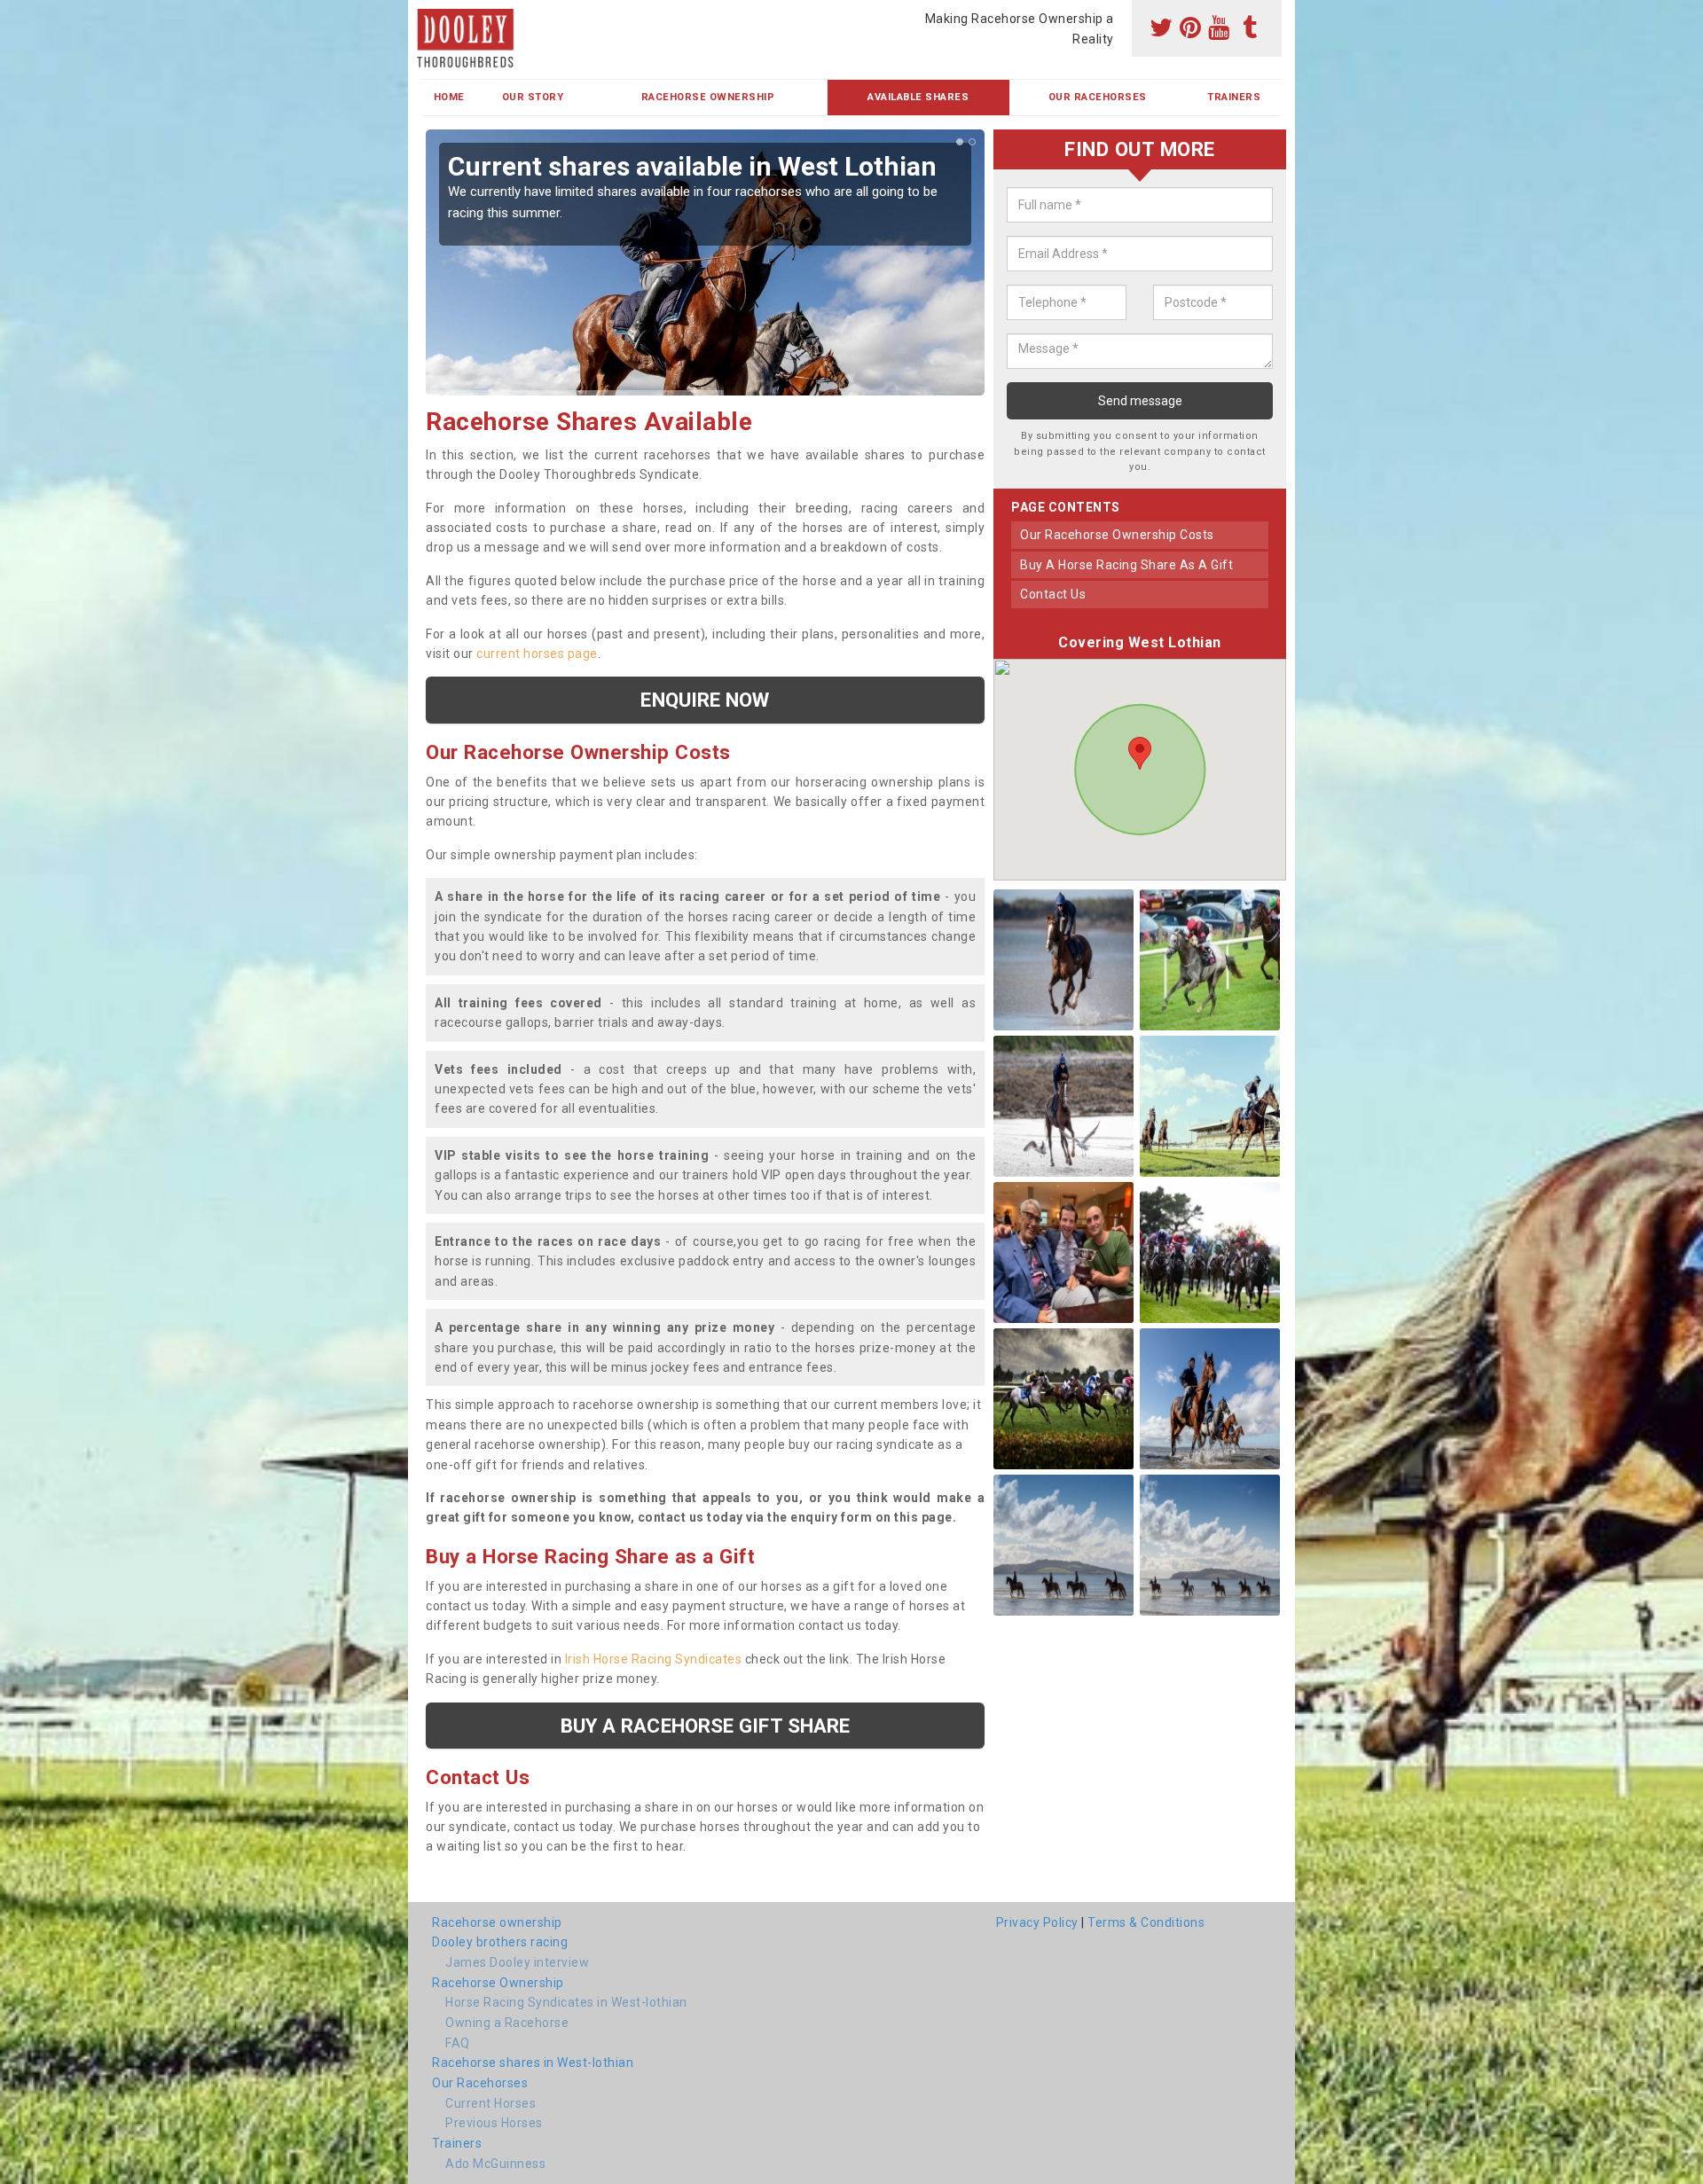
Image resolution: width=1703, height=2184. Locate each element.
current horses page (537, 654)
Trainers (1234, 97)
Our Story (533, 97)
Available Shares (918, 97)
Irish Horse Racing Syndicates (654, 1659)
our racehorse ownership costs (1117, 535)
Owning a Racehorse (507, 2023)
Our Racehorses (1098, 97)
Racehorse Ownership (708, 97)
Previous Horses (494, 2123)
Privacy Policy (1037, 1922)
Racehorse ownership (497, 1922)
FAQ (458, 2043)
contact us (1053, 594)
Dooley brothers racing (500, 1942)
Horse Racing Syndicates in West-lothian (566, 2002)
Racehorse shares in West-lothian (533, 2063)
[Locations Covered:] (430, 15)
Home (449, 97)
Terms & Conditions (1146, 1922)
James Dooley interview (517, 1962)
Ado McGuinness (495, 2164)
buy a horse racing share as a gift (1126, 565)
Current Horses (490, 2103)
